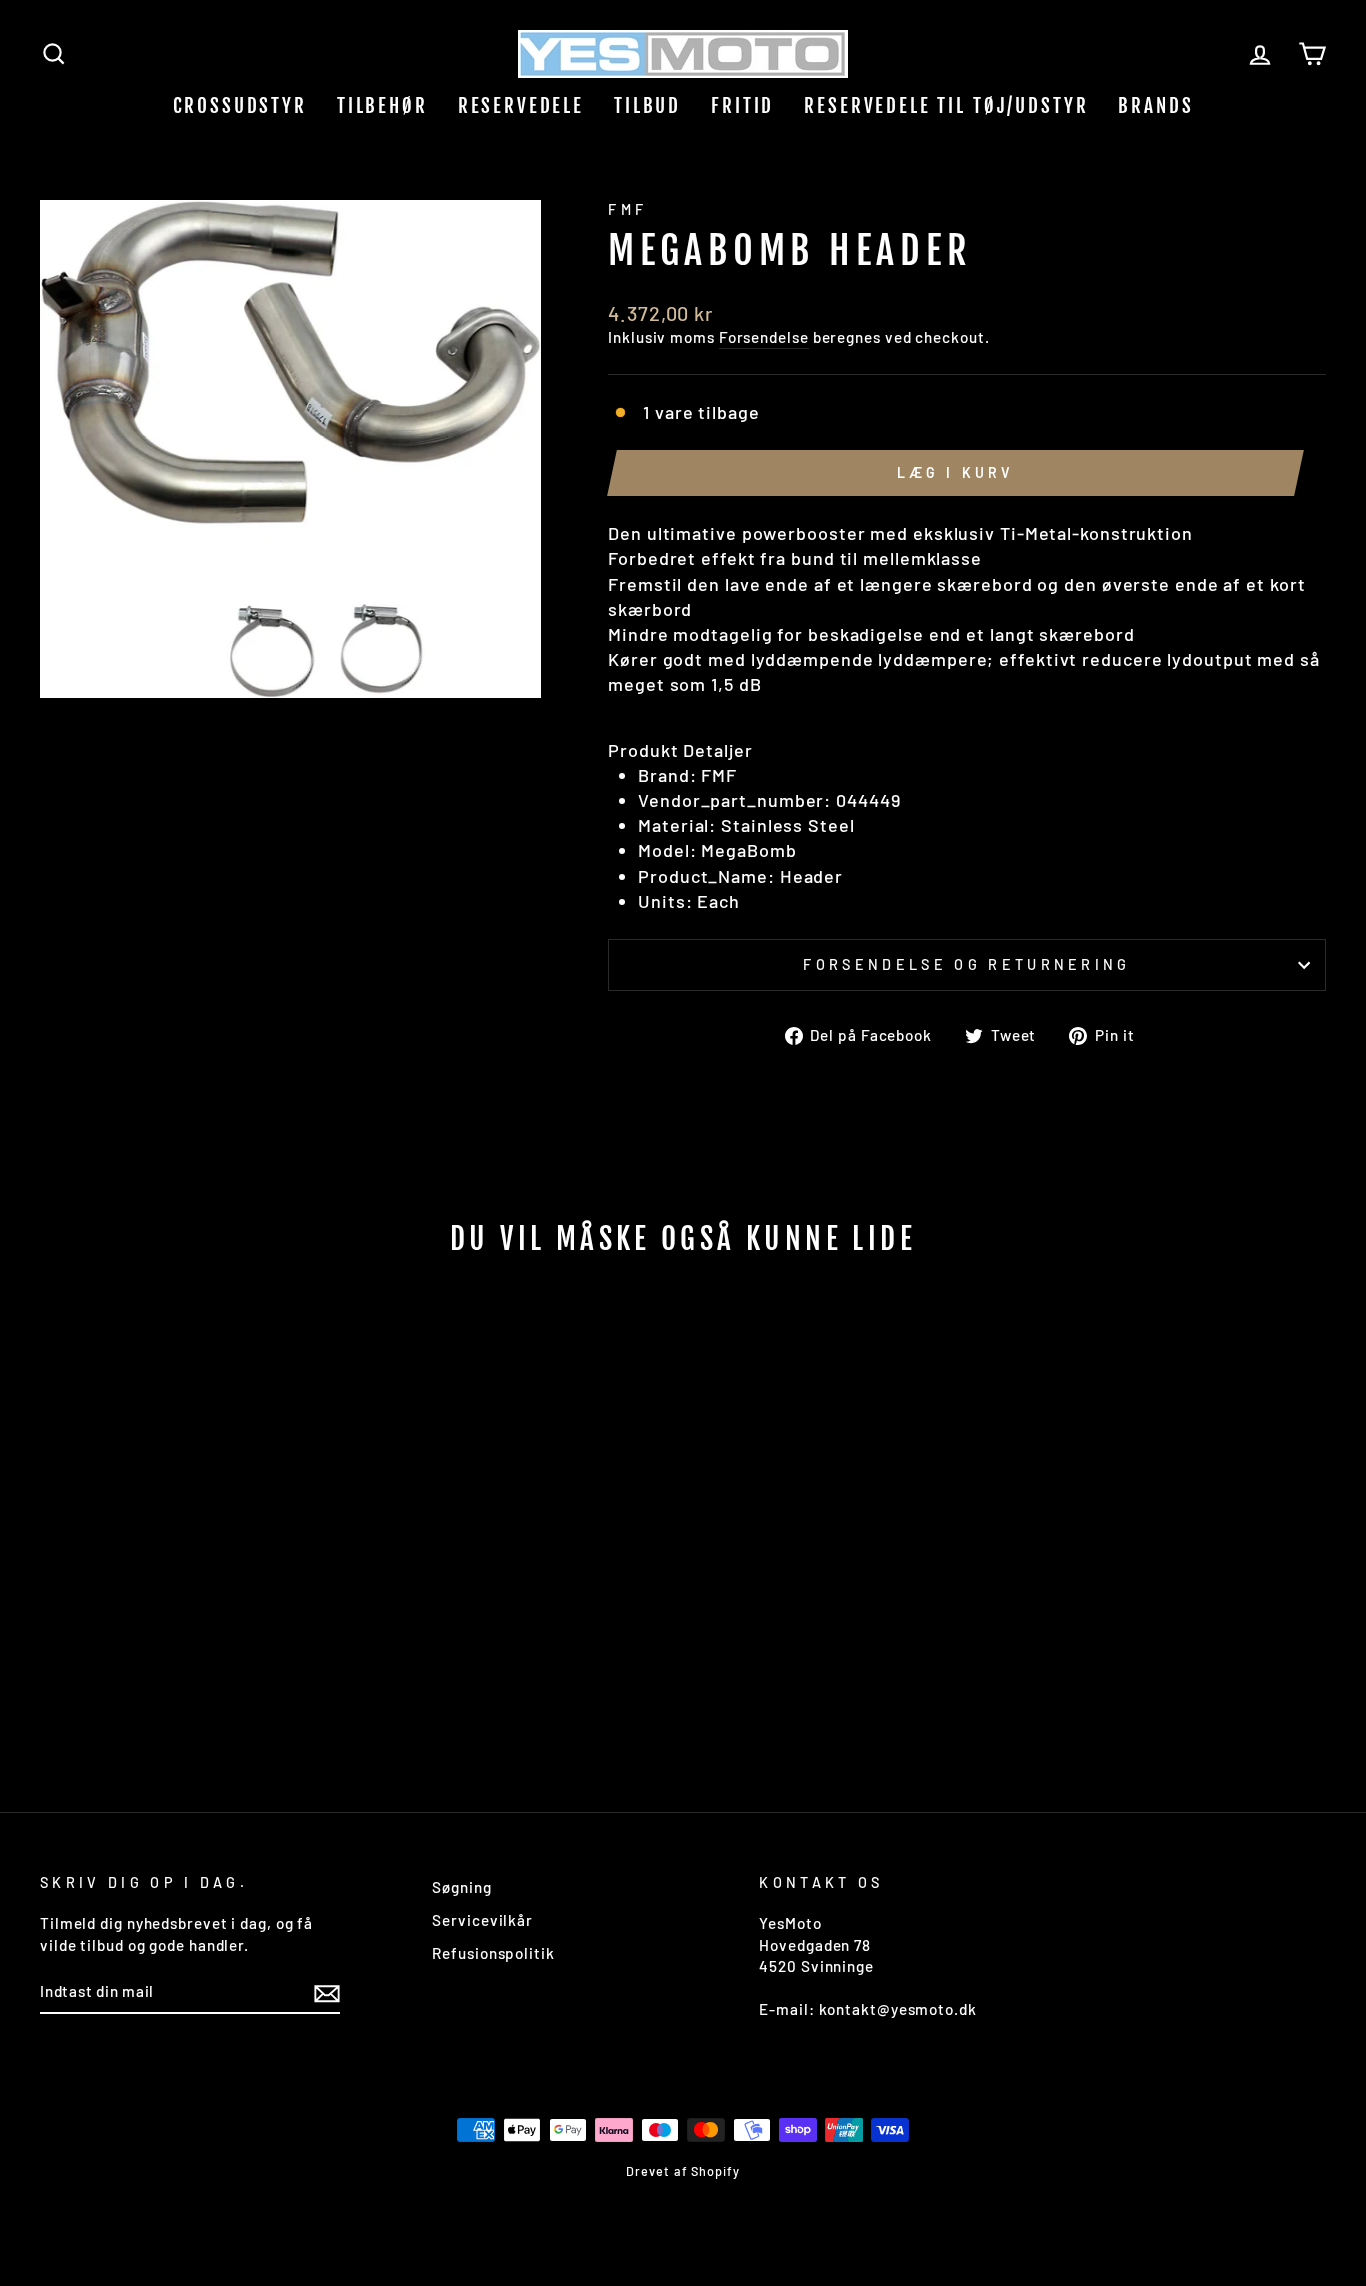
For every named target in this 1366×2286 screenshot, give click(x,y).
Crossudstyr (240, 106)
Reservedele (521, 106)
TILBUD (647, 106)
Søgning (461, 1887)
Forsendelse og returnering (966, 964)
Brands (1155, 106)
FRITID (742, 106)
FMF (627, 209)
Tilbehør (382, 106)
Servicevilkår (482, 1920)
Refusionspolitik (493, 1953)
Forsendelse (764, 337)
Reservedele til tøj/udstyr (946, 106)
